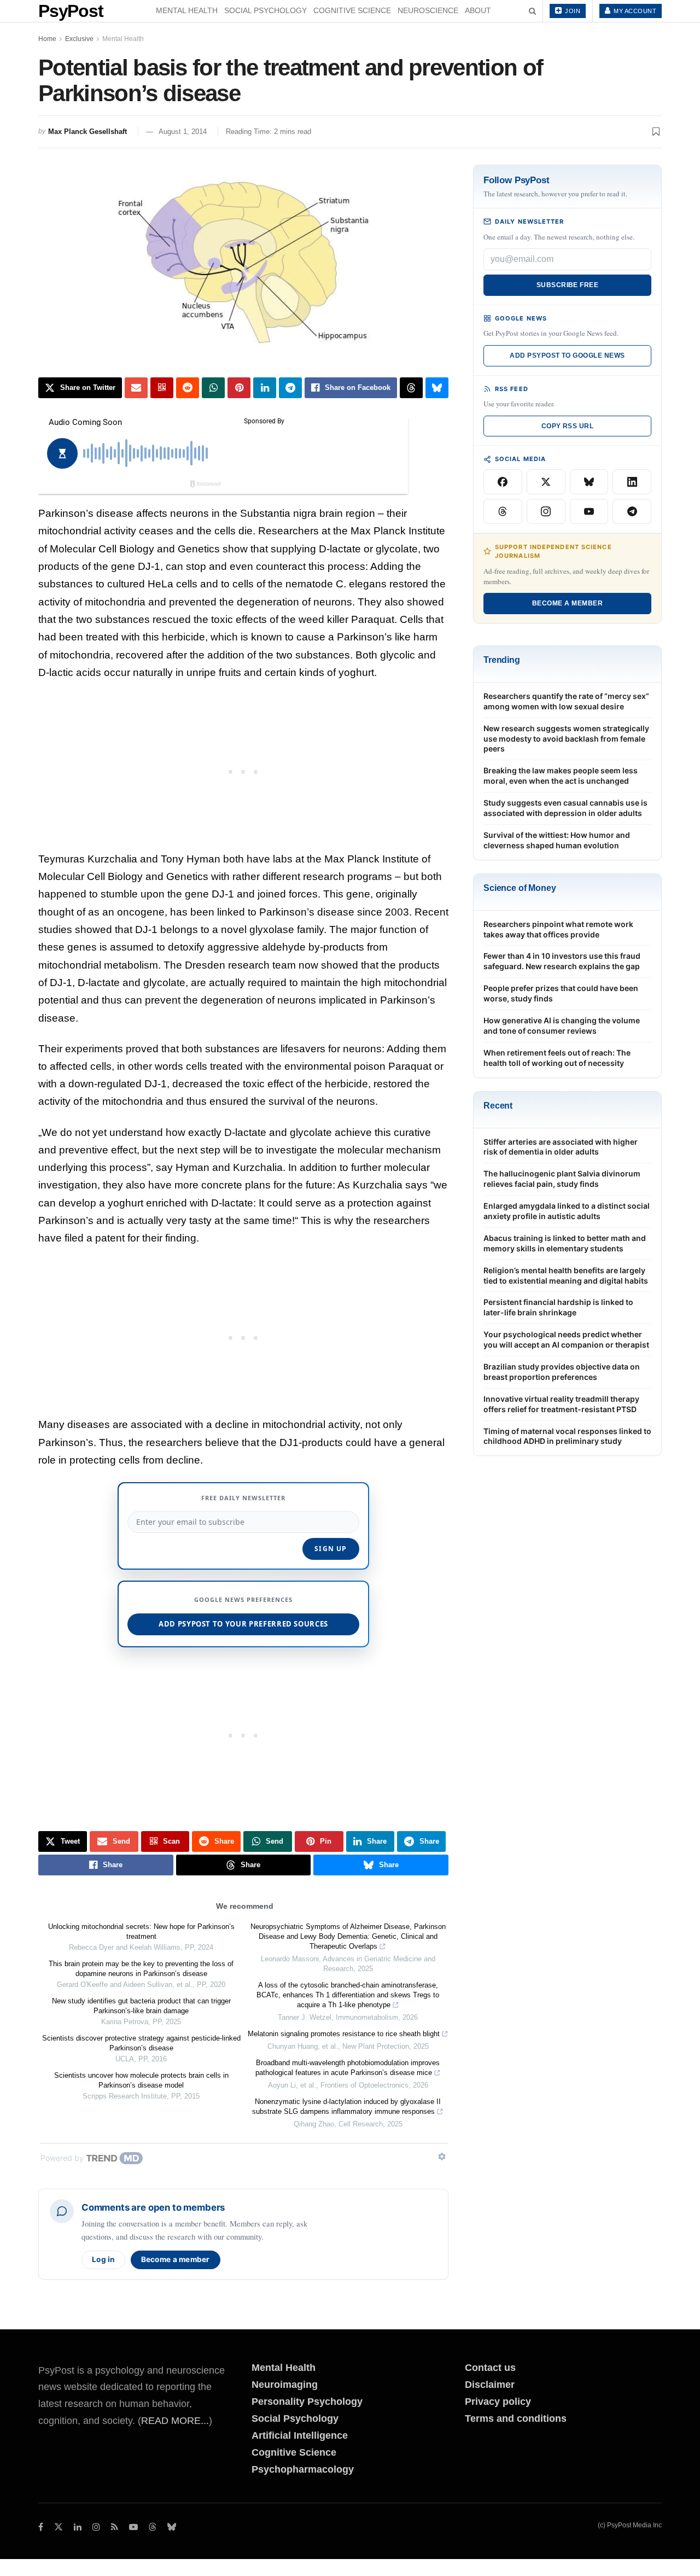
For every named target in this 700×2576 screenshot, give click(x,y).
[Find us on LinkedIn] (78, 2527)
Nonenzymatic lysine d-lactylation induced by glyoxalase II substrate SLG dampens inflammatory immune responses (346, 2106)
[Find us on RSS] (115, 2527)
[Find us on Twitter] (59, 2527)
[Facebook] (503, 482)
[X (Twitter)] (546, 482)
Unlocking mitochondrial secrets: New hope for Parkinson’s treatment (141, 1931)
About (478, 10)
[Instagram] (546, 511)
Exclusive (79, 39)
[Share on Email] (136, 388)
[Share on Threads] (411, 388)
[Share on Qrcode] (162, 388)
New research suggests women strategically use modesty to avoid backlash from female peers (566, 739)
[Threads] (503, 511)
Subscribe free (568, 285)
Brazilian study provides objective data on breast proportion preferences (562, 1372)
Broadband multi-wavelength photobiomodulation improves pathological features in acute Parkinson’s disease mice (348, 2068)
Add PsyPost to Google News (567, 355)
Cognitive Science (352, 10)
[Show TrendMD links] (442, 2157)
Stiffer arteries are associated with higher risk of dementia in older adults (561, 1147)
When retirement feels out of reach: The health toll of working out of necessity (557, 1058)
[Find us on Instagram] (96, 2527)
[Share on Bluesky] (437, 388)
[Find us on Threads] (153, 2528)
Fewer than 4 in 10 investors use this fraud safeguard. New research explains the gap (562, 961)
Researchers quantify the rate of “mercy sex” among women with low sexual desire (566, 701)
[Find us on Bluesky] (172, 2528)
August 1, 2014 (183, 132)
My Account (634, 11)
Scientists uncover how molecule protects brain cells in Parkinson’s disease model (141, 2080)
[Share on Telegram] (290, 388)
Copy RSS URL (568, 426)
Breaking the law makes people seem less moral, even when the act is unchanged (561, 776)
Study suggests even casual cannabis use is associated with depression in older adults (565, 808)
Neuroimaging (285, 2385)
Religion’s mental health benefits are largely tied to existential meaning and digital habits (566, 1275)
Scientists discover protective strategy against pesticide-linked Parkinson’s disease (141, 2043)
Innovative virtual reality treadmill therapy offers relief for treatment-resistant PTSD (561, 1404)
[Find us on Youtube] (133, 2527)
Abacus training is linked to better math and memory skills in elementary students (565, 1243)
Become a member (176, 2259)
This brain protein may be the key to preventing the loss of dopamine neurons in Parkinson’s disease (141, 1969)
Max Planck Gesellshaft (87, 132)
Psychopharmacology (303, 2469)
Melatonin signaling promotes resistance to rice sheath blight (344, 2034)
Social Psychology (266, 10)
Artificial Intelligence (300, 2435)
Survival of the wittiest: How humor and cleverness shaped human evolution (557, 840)
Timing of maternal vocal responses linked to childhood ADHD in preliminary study (567, 1436)
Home (47, 39)
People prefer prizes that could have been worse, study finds (561, 993)
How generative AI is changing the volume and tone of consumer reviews (562, 1025)
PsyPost (71, 11)
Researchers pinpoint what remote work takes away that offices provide (558, 929)
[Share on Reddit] (188, 388)
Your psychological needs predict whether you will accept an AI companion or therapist (566, 1339)
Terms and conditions (516, 2418)
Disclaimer (490, 2385)
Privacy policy (498, 2402)
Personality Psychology (307, 2402)
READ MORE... (175, 2421)
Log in (103, 2259)
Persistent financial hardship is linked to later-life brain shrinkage (558, 1307)
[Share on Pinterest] (239, 388)
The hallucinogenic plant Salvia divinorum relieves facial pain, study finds (562, 1179)
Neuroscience (428, 10)
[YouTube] (589, 511)
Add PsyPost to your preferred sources (243, 1624)
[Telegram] (632, 511)
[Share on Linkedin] (265, 388)
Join (572, 11)
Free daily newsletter (243, 1498)
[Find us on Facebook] (41, 2527)
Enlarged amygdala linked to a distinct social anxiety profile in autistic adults (567, 1211)
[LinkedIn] (632, 482)
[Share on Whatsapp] (213, 388)
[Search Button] (532, 11)
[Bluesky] (589, 482)
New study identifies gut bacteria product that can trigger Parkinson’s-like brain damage (141, 2006)
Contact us (490, 2368)
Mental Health (187, 10)
